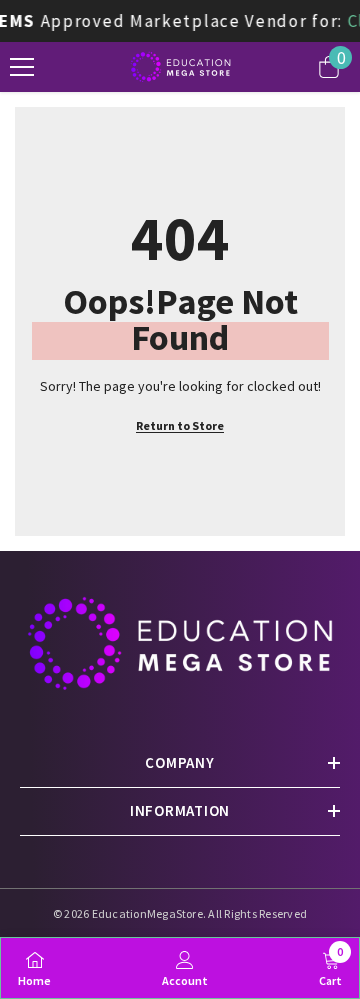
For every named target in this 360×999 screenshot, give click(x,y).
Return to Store (180, 425)
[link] (185, 967)
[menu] (22, 67)
